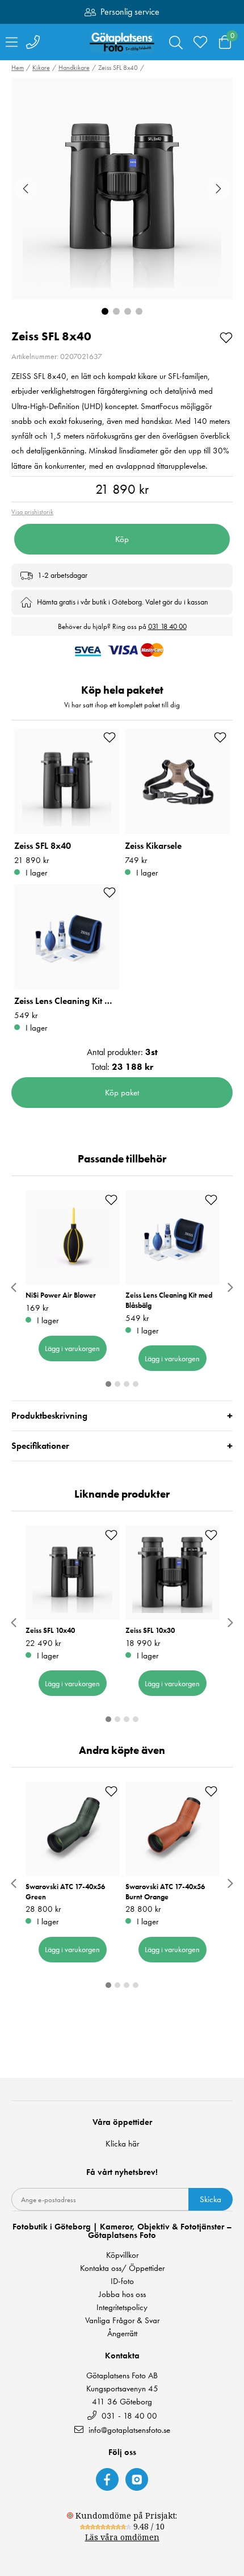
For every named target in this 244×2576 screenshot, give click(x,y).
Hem (18, 68)
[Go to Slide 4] (139, 311)
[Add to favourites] (226, 337)
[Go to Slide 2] (116, 311)
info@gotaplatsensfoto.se (129, 2430)
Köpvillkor (122, 2255)
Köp (122, 539)
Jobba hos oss (122, 2294)
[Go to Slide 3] (128, 311)
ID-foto (122, 2281)
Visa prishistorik (32, 512)
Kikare (41, 68)
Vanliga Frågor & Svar (122, 2321)
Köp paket (122, 1093)
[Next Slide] (218, 189)
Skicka (211, 2199)
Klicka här (122, 2144)
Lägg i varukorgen (72, 1348)
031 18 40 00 (167, 626)
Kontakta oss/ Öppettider (122, 2268)
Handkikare (74, 68)
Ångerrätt (122, 2334)
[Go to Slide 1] (105, 311)
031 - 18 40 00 (128, 2415)
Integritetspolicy (122, 2308)
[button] (122, 189)
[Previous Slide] (26, 189)
